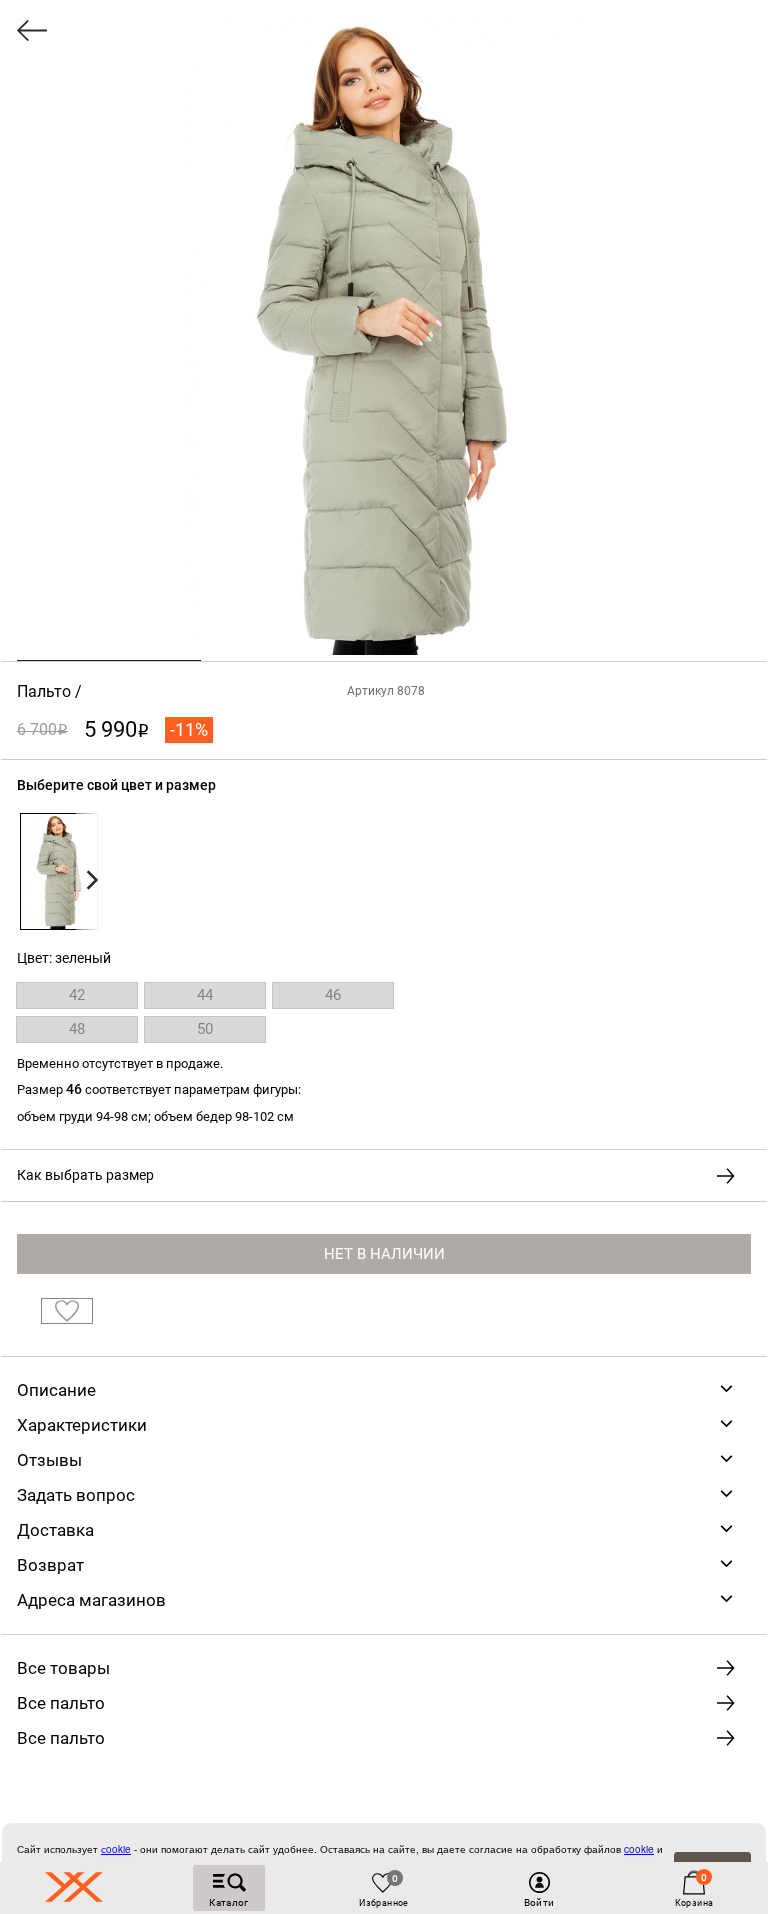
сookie (116, 1849)
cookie (639, 1849)
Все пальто (61, 1703)
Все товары (63, 1668)
